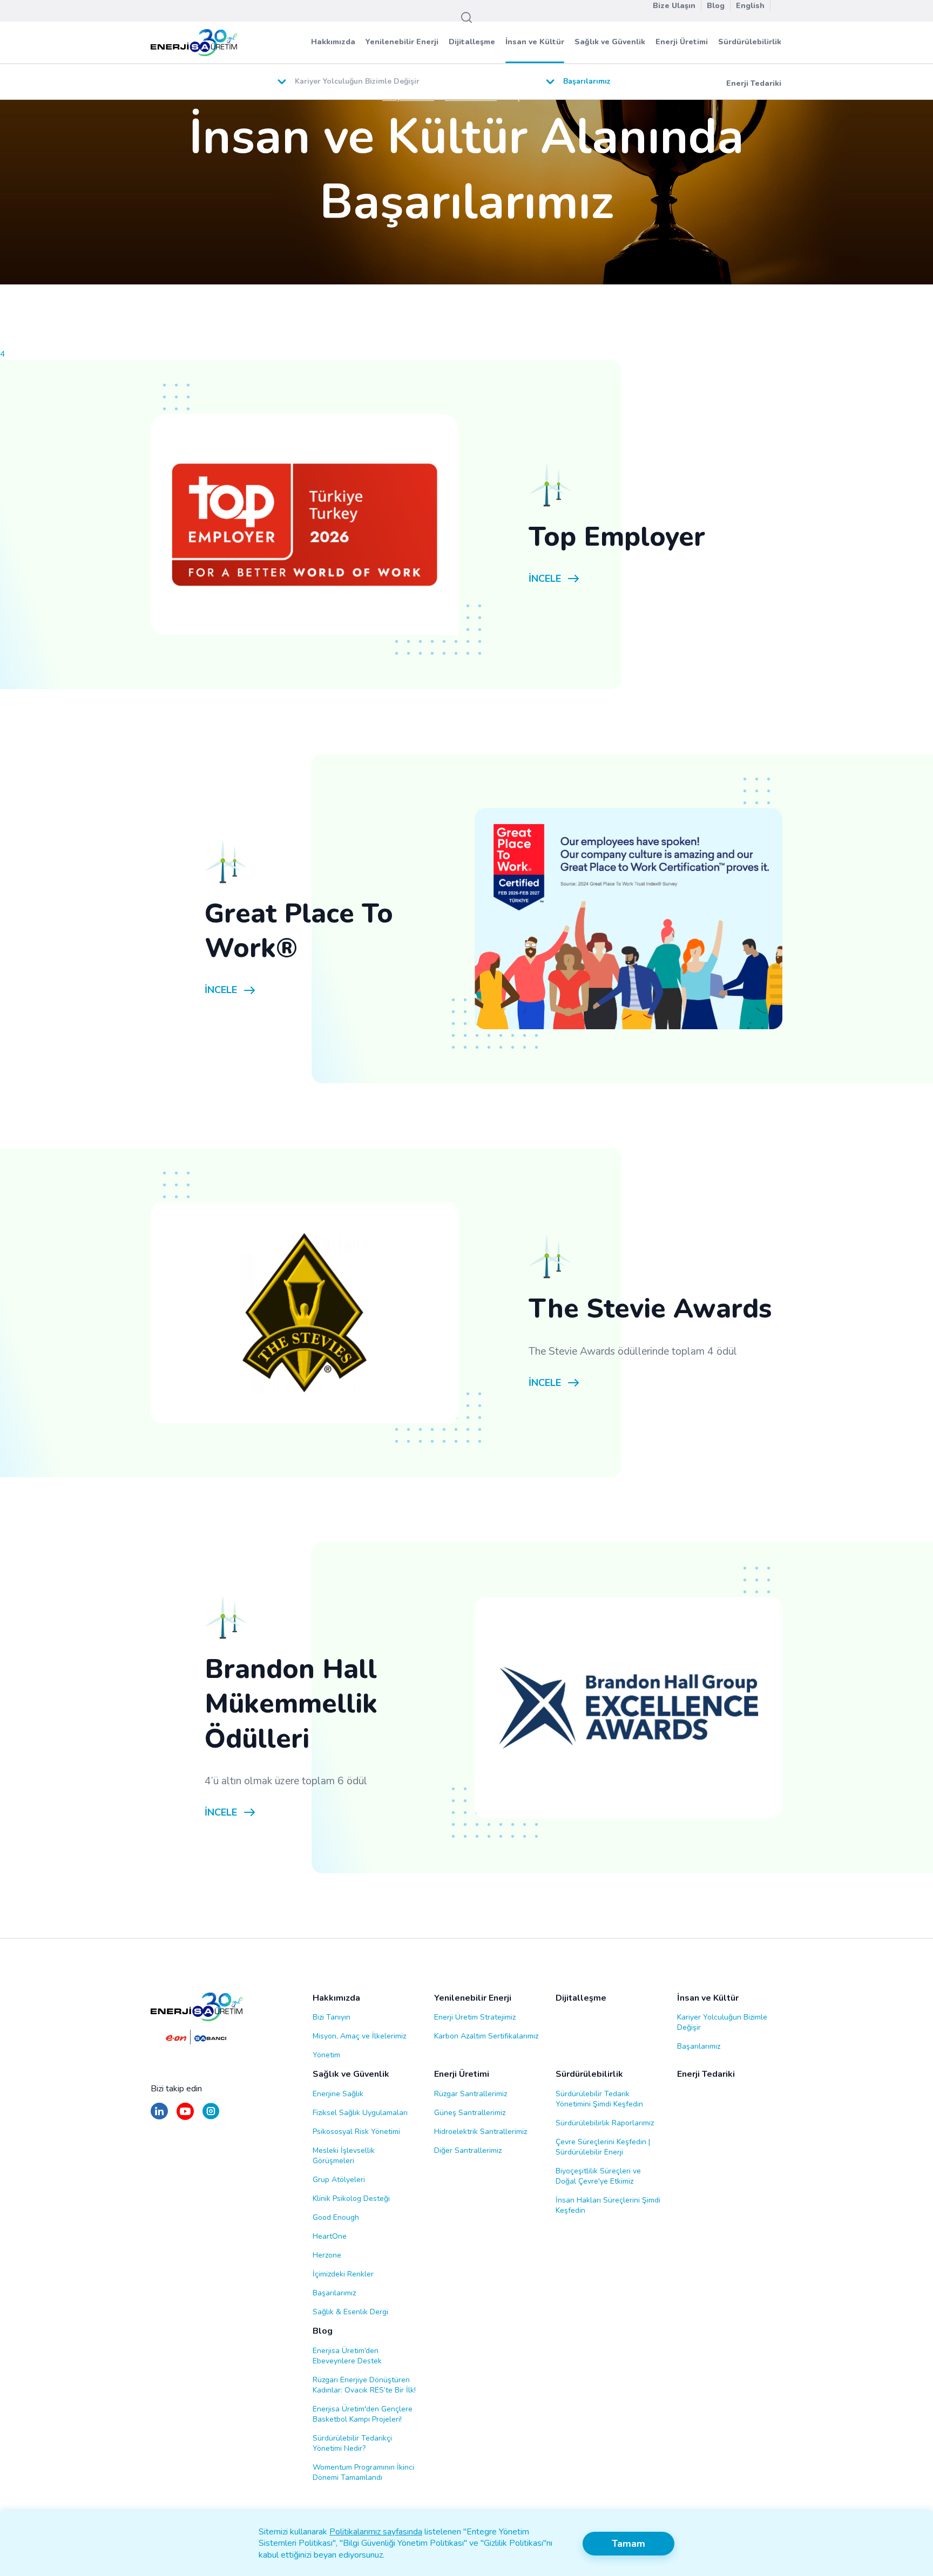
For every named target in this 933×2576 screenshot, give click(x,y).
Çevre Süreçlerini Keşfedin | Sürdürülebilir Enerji (603, 2147)
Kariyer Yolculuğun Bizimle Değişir (722, 2022)
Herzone (327, 2255)
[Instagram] (211, 2116)
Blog (323, 2331)
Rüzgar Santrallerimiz (471, 2094)
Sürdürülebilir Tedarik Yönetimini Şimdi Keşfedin (599, 2099)
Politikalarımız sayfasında (376, 2532)
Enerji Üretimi (682, 42)
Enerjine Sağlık (338, 2094)
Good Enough (336, 2217)
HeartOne (330, 2236)
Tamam (628, 2544)
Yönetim (326, 2055)
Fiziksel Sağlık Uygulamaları (360, 2113)
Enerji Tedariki (754, 83)
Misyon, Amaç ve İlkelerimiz (359, 2036)
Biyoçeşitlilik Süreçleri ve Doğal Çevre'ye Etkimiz (598, 2176)
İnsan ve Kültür (535, 42)
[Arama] (466, 18)
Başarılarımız (699, 2046)
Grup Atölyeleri (339, 2180)
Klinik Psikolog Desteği (351, 2198)
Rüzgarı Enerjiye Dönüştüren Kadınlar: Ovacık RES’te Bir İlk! (364, 2385)
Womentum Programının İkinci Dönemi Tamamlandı (363, 2472)
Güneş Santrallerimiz (470, 2113)
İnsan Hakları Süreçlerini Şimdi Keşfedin (608, 2205)
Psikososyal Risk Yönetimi (356, 2132)
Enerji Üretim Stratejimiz (475, 2017)
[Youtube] (185, 2116)
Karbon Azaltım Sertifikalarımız (486, 2036)
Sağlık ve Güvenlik (610, 42)
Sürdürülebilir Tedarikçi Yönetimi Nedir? (352, 2443)
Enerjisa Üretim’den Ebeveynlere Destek (347, 2356)
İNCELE (545, 579)
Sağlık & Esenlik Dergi (350, 2312)
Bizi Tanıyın (332, 2017)
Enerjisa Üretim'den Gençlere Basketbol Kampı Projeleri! (363, 2414)
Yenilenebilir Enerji (402, 42)
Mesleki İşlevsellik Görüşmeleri (344, 2156)
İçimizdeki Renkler (343, 2274)
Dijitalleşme (472, 42)
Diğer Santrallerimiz (468, 2150)
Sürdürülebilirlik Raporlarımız (605, 2123)
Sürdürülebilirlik (750, 42)
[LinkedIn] (159, 2116)
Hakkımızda (333, 42)
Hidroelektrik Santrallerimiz (481, 2132)
